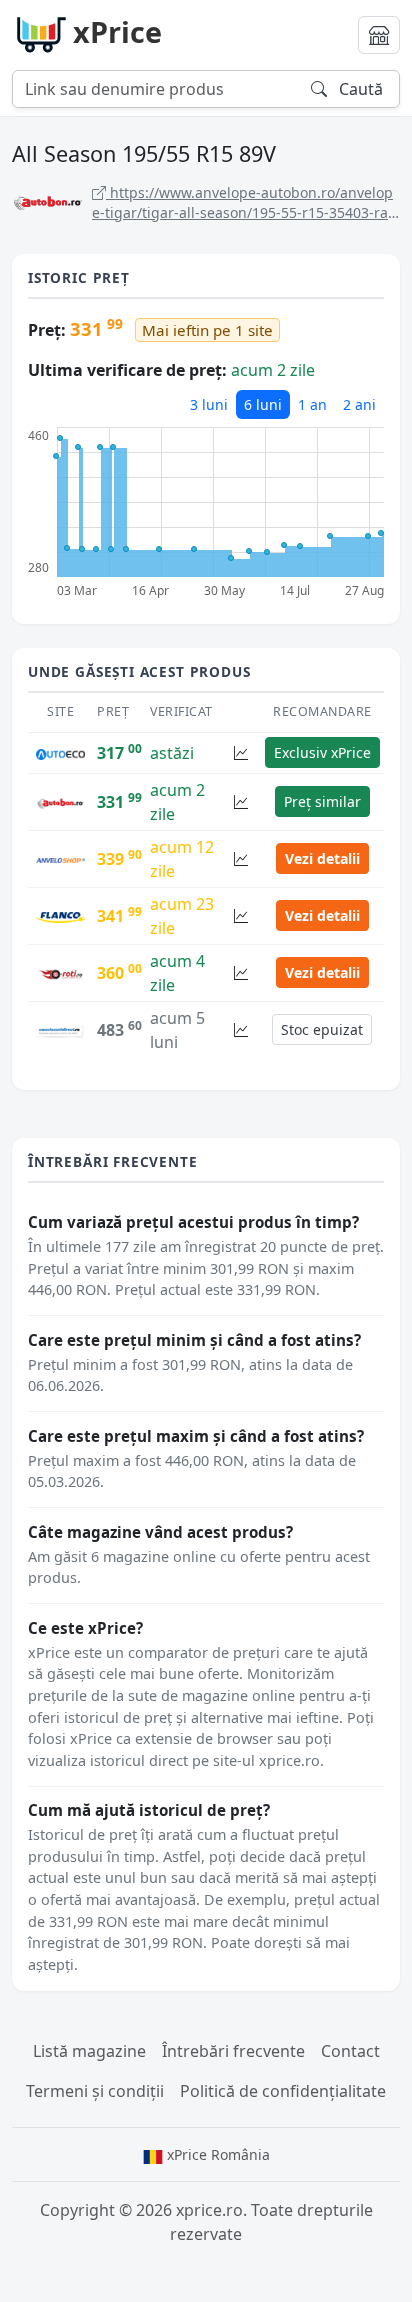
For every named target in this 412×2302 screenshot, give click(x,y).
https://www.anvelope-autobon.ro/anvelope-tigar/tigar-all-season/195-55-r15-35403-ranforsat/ (244, 202)
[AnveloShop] (60, 859)
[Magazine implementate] (379, 35)
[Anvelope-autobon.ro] (60, 802)
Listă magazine (89, 2051)
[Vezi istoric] (241, 752)
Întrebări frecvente (233, 2051)
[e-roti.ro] (60, 973)
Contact (350, 2051)
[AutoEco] (60, 753)
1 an (312, 404)
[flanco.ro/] (60, 916)
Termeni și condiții (95, 2091)
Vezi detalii (322, 858)
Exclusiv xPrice (322, 752)
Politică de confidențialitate (283, 2091)
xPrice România (216, 2154)
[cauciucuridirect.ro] (60, 1030)
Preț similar (322, 801)
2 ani (359, 404)
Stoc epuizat (322, 1029)
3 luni (209, 404)
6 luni (263, 404)
